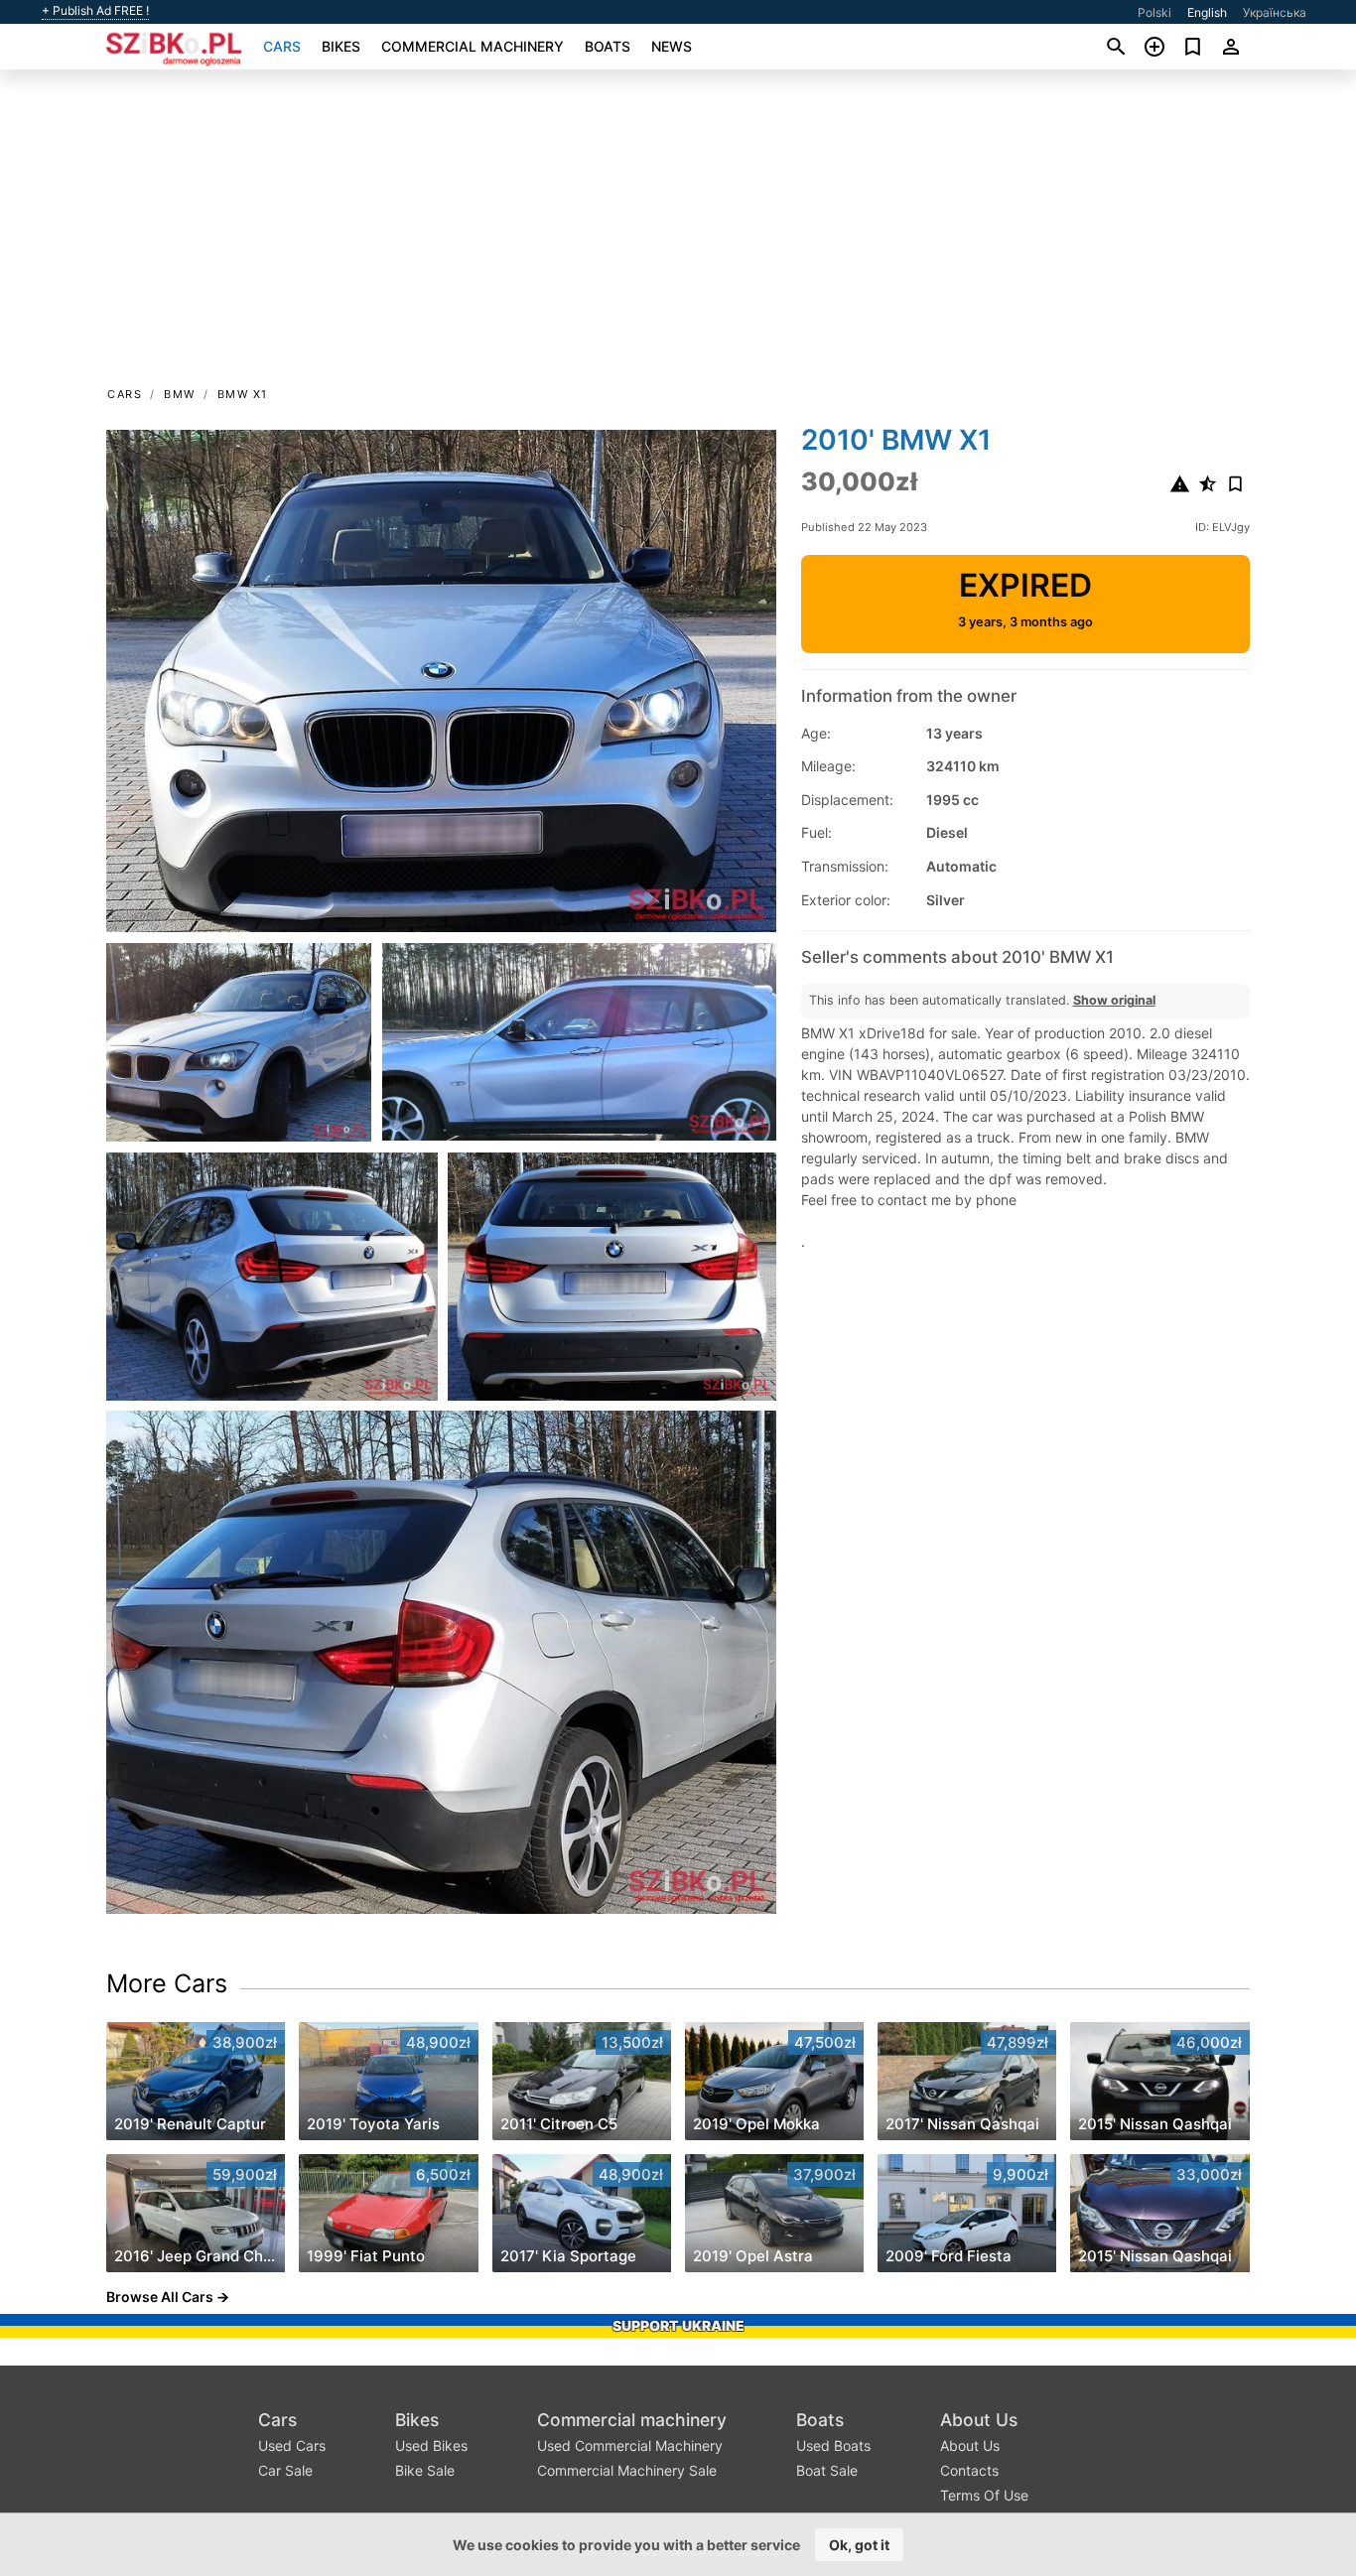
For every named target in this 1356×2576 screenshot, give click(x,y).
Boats (608, 46)
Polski (1154, 12)
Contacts (969, 2470)
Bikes (341, 46)
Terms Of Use (984, 2495)
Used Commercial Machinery (630, 2445)
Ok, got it (859, 2545)
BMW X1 (243, 394)
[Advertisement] (678, 234)
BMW (180, 394)
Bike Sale (425, 2470)
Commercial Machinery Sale (627, 2470)
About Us (979, 2420)
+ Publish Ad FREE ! (95, 11)
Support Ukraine (678, 2325)
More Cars (167, 1983)
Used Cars (292, 2445)
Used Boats (833, 2445)
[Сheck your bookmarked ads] (1193, 47)
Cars (282, 46)
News (672, 46)
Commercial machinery (473, 46)
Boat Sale (827, 2470)
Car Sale (285, 2470)
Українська (1275, 12)
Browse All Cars (160, 2297)
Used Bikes (431, 2445)
